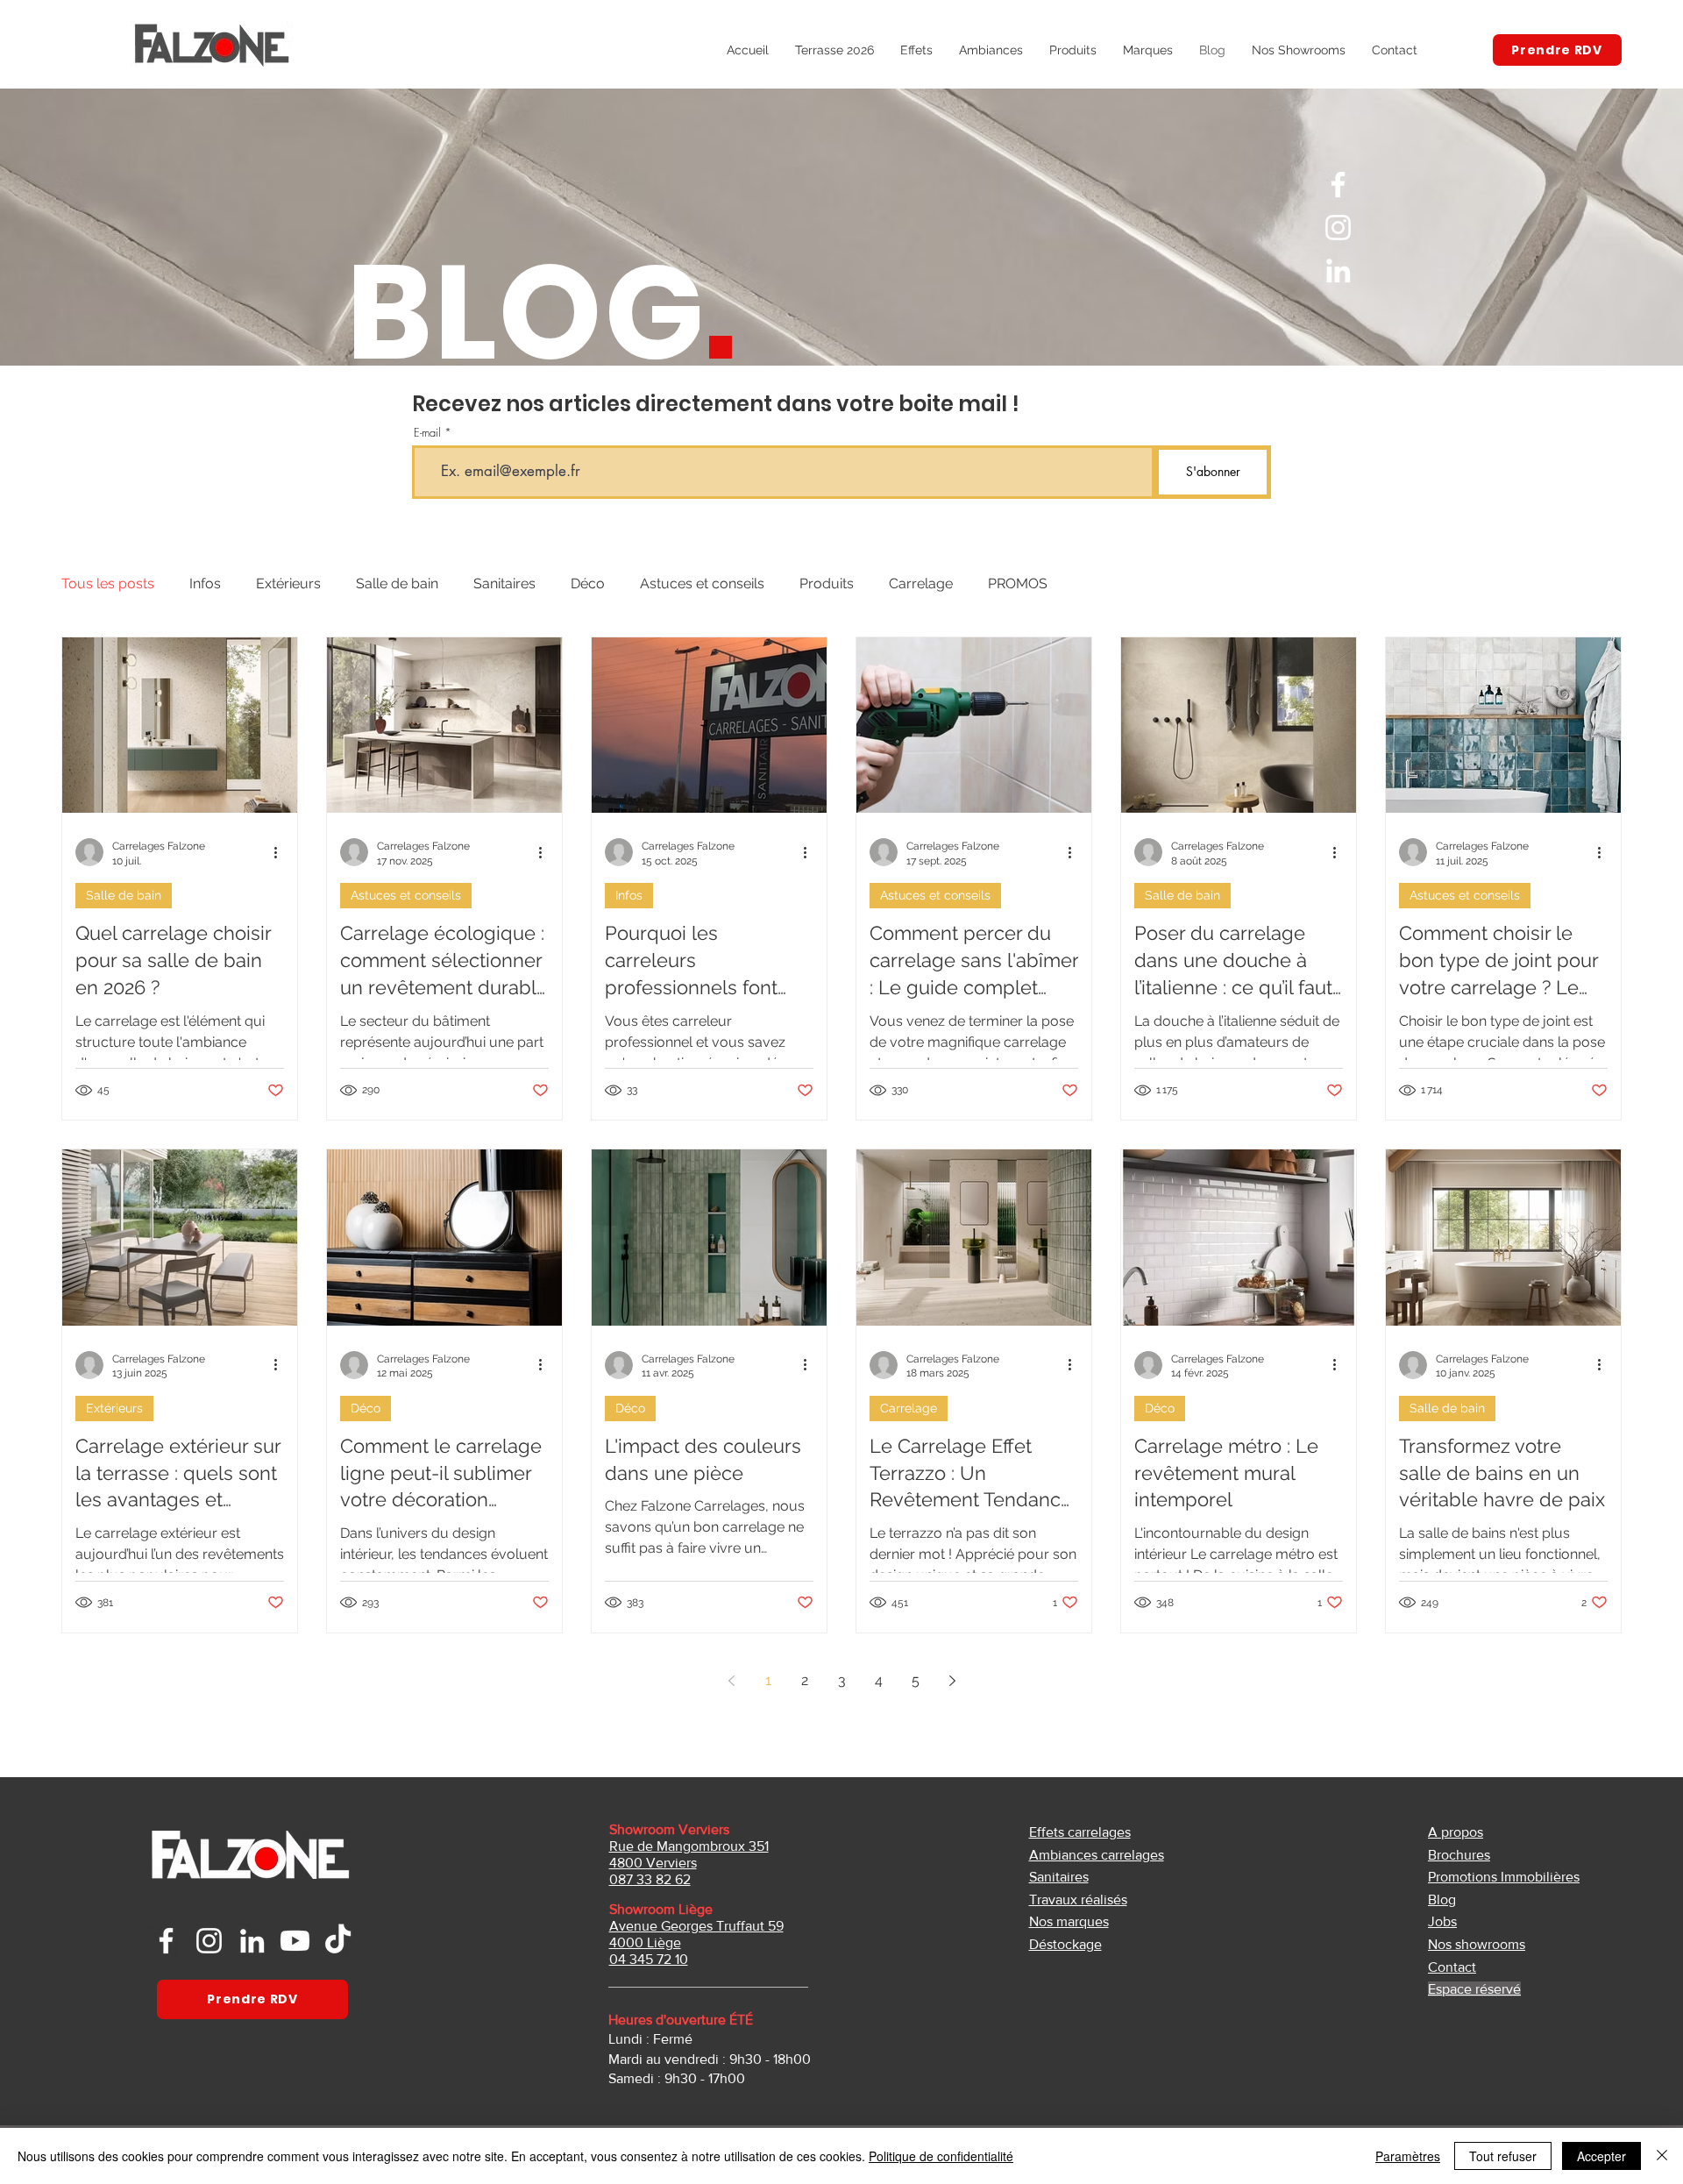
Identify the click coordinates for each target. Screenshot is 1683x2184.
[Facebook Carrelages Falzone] (1338, 185)
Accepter (1601, 2156)
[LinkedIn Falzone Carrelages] (1338, 270)
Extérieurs (288, 583)
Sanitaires (504, 583)
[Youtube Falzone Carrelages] (295, 1941)
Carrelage (921, 583)
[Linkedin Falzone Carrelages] (252, 1941)
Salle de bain (397, 583)
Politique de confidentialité (941, 2156)
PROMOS (1018, 583)
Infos (205, 583)
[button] (1073, 50)
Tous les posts (108, 583)
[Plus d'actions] (281, 852)
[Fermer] (1662, 2156)
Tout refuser (1503, 2156)
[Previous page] (731, 1681)
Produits (827, 583)
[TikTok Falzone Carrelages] (338, 1941)
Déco (588, 583)
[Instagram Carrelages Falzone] (1338, 228)
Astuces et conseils (702, 583)
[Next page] (952, 1681)
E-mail (427, 433)
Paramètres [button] (1408, 2156)
